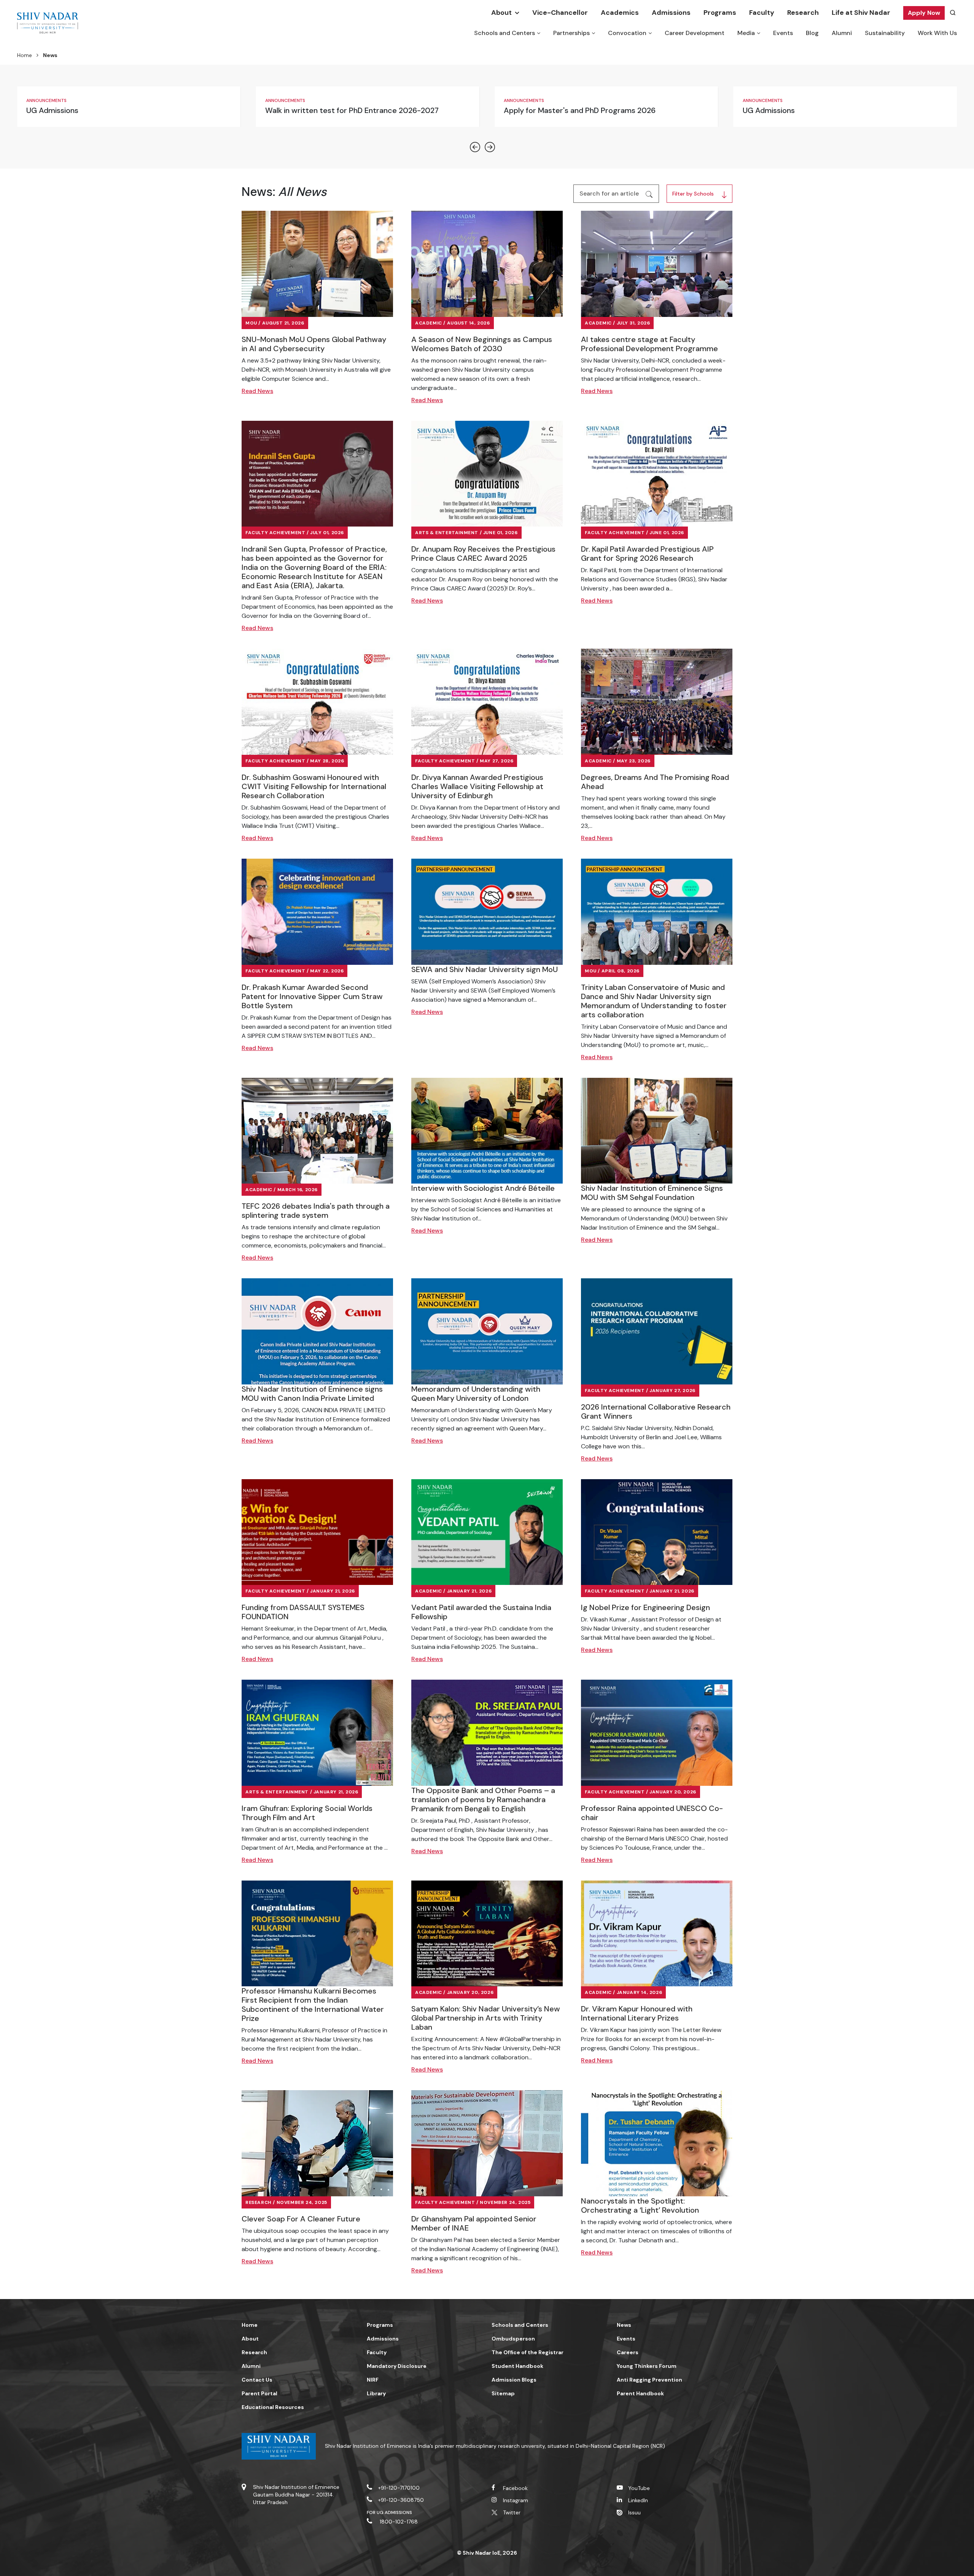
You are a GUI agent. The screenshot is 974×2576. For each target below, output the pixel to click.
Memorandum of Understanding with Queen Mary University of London (476, 1394)
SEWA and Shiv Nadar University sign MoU (485, 969)
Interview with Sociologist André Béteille (483, 1188)
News (624, 2325)
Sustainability (885, 33)
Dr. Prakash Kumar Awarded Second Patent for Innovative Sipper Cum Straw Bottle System (312, 996)
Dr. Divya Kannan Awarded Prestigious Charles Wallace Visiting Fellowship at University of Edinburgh (477, 786)
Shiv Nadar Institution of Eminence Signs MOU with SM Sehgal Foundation (652, 1193)
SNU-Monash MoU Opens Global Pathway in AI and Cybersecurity (314, 344)
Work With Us (937, 33)
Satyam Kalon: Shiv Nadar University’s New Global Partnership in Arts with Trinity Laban (486, 2018)
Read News (257, 391)
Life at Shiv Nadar (861, 13)
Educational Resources (273, 2407)
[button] (476, 147)
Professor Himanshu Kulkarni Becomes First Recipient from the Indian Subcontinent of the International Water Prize (313, 2005)
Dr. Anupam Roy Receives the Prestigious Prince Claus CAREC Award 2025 (483, 554)
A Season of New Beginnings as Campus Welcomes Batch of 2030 (482, 344)
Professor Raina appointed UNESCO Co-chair (652, 1813)
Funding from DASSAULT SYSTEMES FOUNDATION (303, 1612)
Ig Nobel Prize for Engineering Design (645, 1607)
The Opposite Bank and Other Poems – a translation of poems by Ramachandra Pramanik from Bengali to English (483, 1800)
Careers (628, 2352)
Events (783, 33)
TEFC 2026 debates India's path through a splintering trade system (316, 1211)
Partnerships (571, 33)
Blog (812, 33)
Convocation (627, 33)
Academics (620, 13)
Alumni (842, 33)
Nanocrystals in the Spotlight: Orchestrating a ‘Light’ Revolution (640, 2205)
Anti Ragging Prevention (649, 2380)
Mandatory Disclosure (397, 2366)
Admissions (671, 13)
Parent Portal (259, 2393)
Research (803, 13)
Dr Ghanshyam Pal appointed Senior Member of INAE (474, 2223)
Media (746, 33)
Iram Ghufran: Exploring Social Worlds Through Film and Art (307, 1813)
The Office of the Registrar (528, 2352)
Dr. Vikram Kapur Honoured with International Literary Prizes (637, 2013)
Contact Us (257, 2380)
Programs (720, 13)
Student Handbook (517, 2366)
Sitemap (503, 2393)
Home (25, 55)
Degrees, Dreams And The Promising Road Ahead (655, 782)
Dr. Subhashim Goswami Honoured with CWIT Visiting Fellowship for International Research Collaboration (314, 786)
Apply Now (924, 13)
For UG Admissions (390, 2512)
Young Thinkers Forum (647, 2366)
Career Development (695, 33)
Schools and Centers (505, 33)
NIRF (373, 2380)
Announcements (46, 100)
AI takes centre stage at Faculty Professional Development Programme (649, 344)
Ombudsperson (513, 2339)
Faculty (762, 13)
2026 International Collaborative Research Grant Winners (656, 1411)
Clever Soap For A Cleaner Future (301, 2219)
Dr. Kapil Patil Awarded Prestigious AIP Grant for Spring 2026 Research (647, 554)
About (501, 13)
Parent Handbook (640, 2393)
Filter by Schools (693, 194)
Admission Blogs (514, 2380)
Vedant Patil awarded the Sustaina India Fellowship (481, 1612)
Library (376, 2393)
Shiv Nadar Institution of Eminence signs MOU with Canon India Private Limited (312, 1394)
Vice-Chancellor (560, 13)
